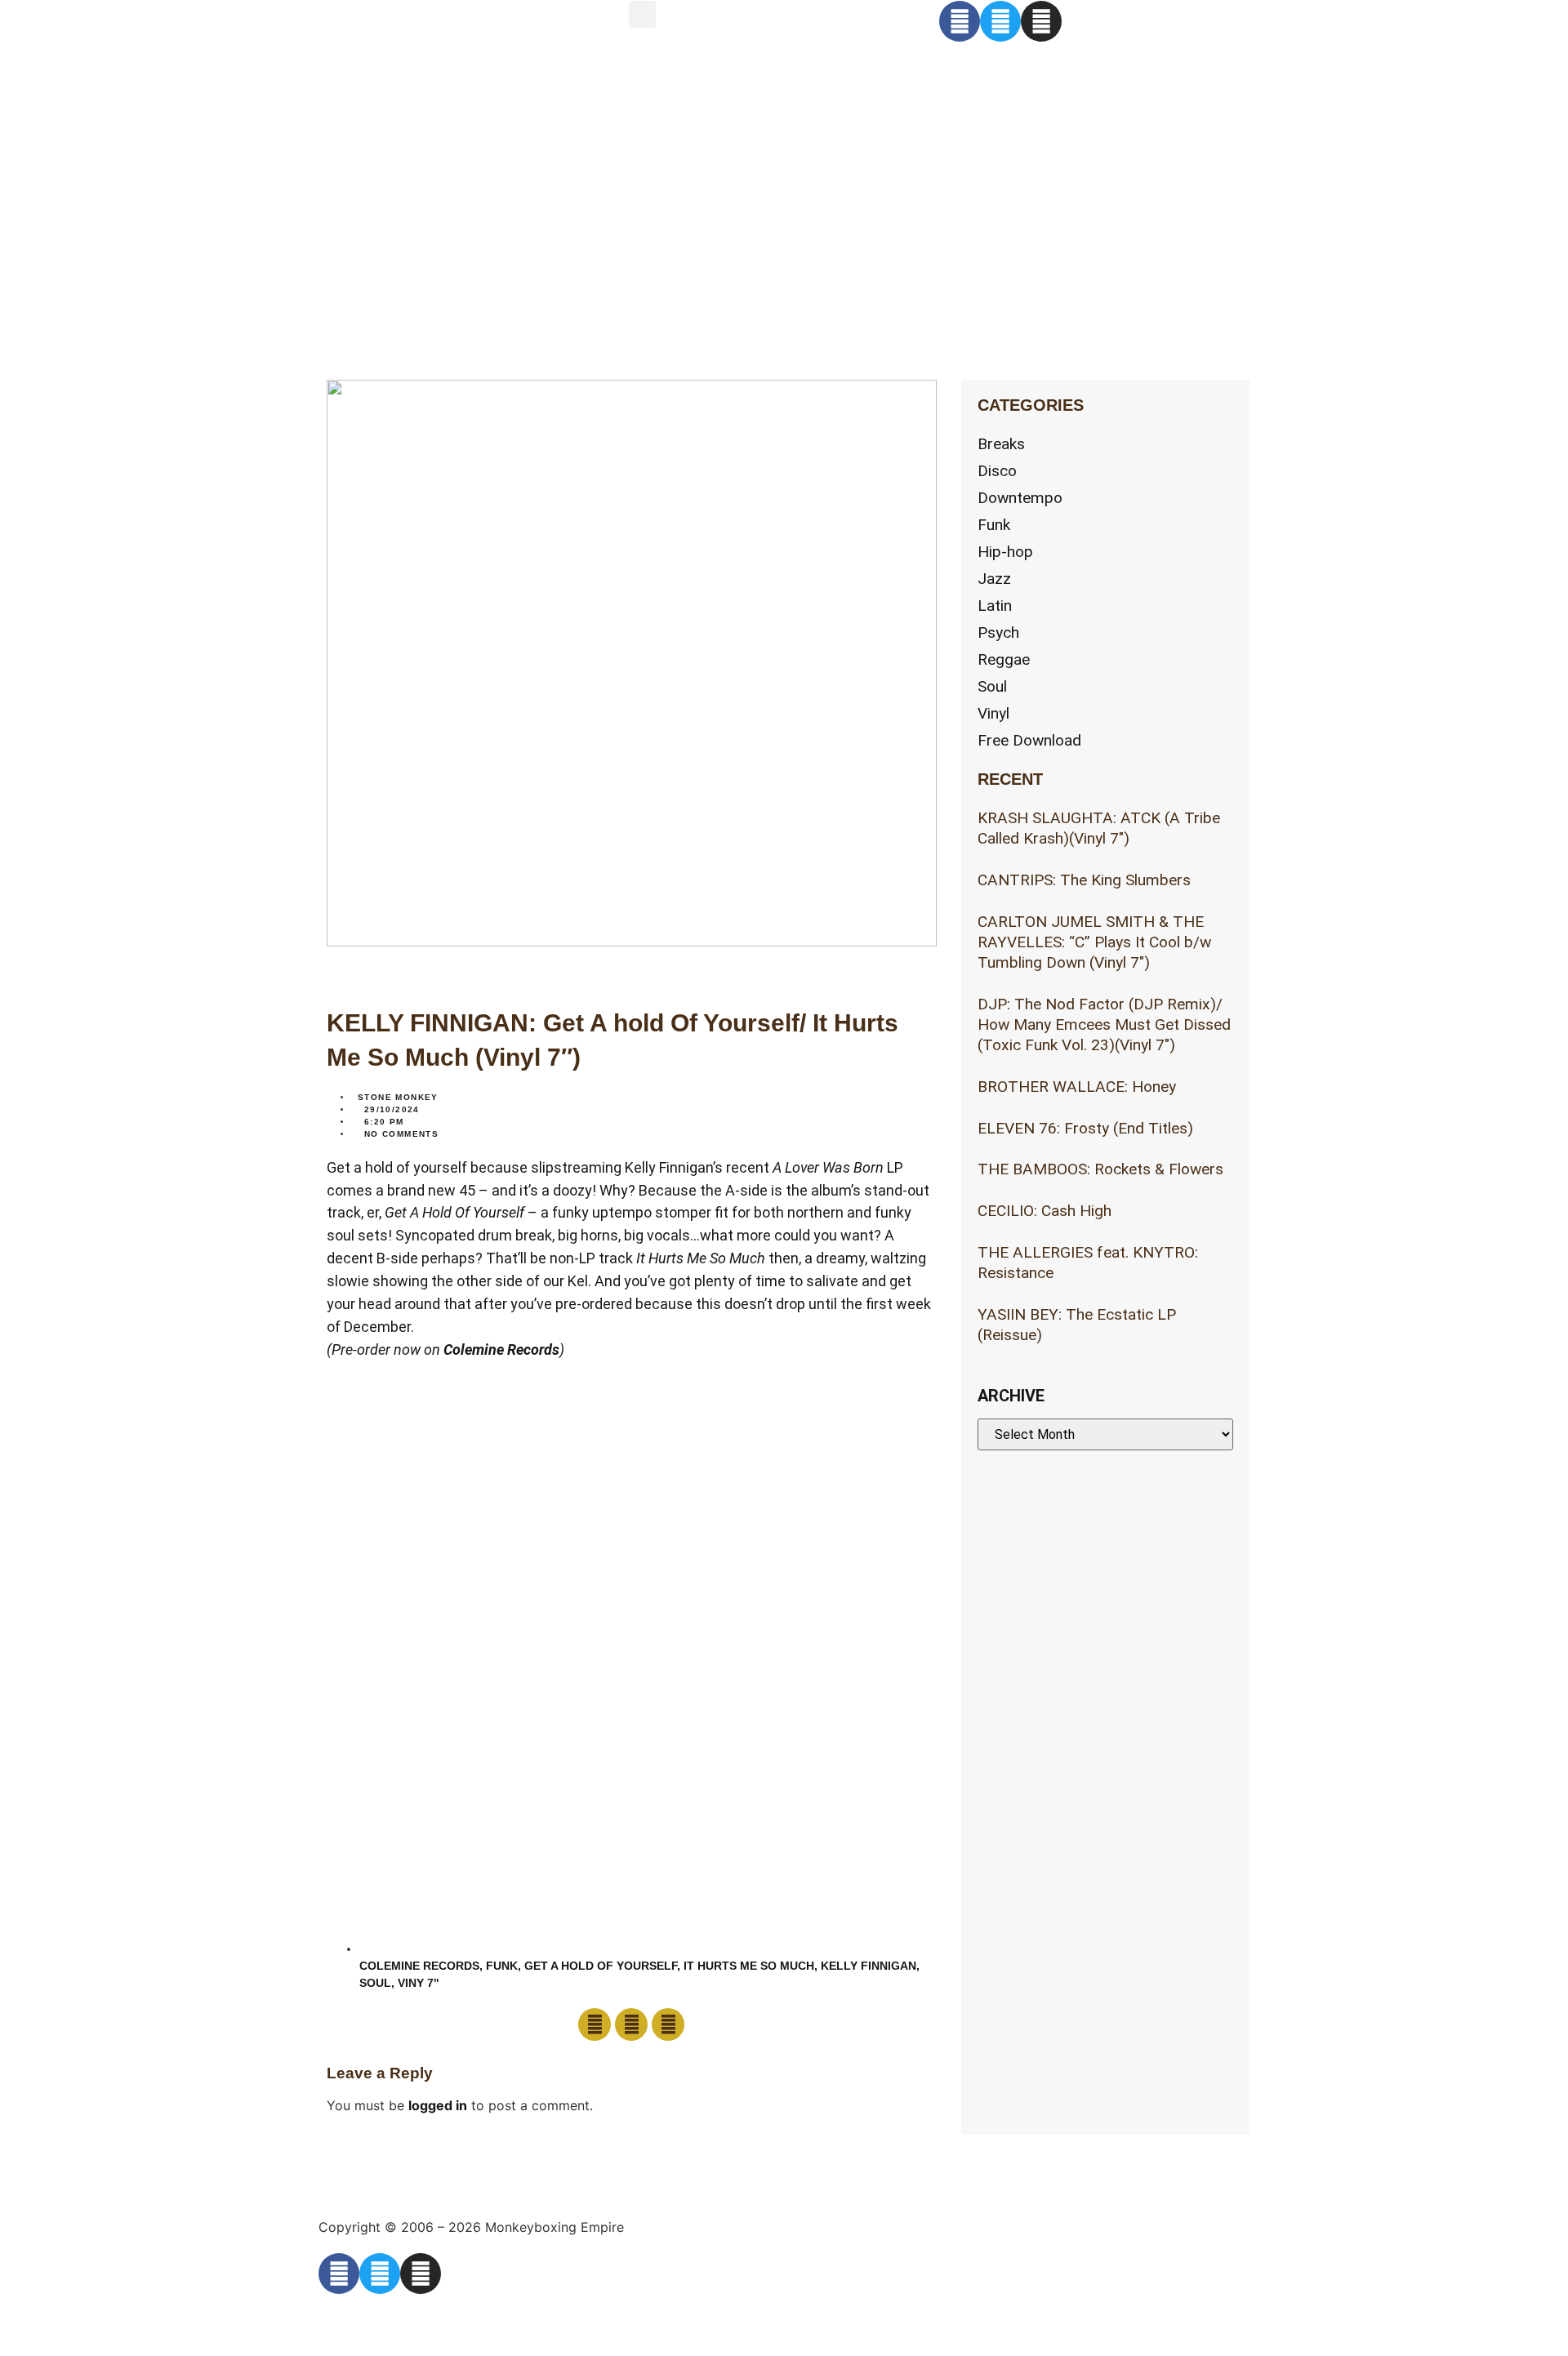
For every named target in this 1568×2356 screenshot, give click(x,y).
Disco (997, 471)
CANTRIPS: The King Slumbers (1084, 880)
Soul (375, 1983)
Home (401, 35)
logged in (438, 2105)
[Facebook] (960, 21)
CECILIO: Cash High (1045, 1211)
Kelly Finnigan (869, 1966)
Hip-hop (1005, 552)
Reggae (1004, 659)
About (403, 103)
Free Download (1029, 740)
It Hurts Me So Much (749, 1966)
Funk (502, 1966)
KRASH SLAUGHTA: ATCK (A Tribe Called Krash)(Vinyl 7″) (1099, 828)
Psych (998, 632)
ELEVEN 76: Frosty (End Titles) (1085, 1128)
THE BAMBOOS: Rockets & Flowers (1100, 1169)
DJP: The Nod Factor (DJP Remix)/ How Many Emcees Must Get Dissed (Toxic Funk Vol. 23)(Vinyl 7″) (1104, 1024)
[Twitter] (1000, 21)
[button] (642, 14)
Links (396, 309)
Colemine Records (501, 1349)
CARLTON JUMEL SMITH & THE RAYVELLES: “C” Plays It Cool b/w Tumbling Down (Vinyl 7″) (1094, 942)
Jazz (994, 579)
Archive (421, 240)
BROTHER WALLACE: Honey (1077, 1087)
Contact (422, 172)
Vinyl (993, 713)
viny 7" (419, 1983)
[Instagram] (1041, 21)
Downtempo (1020, 498)
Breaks (1001, 444)
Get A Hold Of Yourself (601, 1966)
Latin (995, 606)
